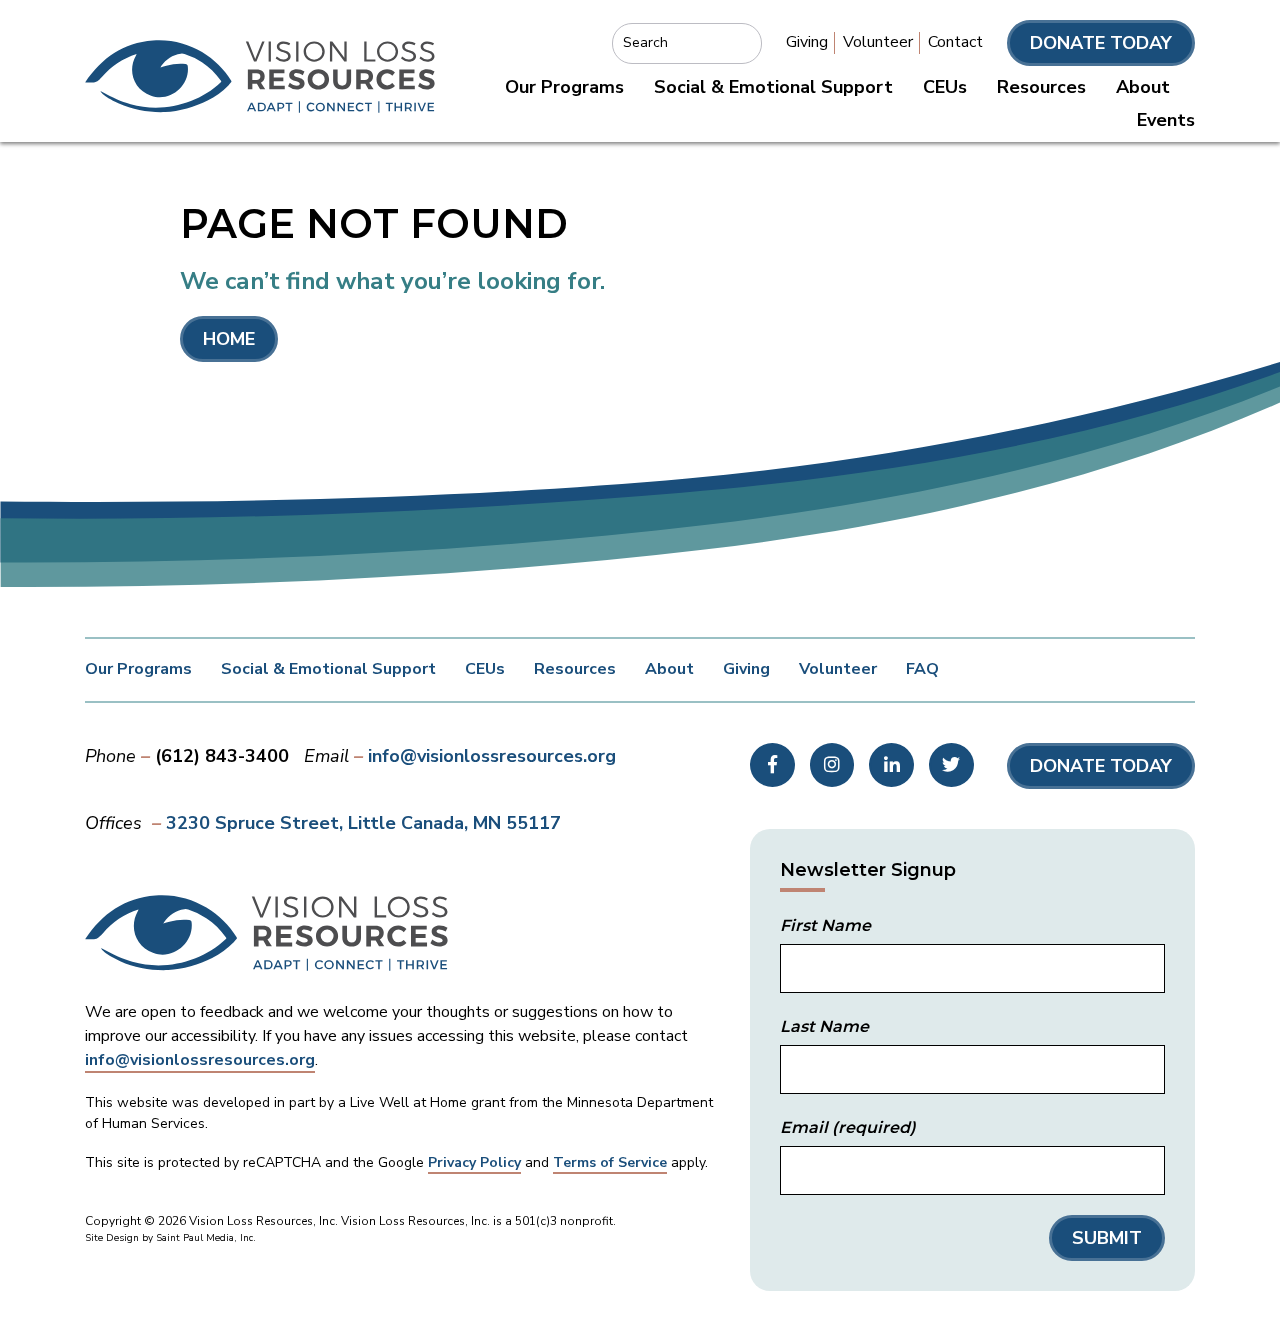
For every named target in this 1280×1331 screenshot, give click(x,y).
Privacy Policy (474, 1162)
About (1143, 87)
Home (229, 339)
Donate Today (1101, 43)
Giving (807, 42)
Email (848, 1127)
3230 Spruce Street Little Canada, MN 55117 (363, 823)
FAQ (922, 669)
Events (1166, 120)
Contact (955, 42)
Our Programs (564, 87)
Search (645, 42)
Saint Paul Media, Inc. (206, 1238)
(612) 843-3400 (222, 756)
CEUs (945, 87)
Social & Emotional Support (773, 87)
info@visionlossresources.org (492, 756)
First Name (825, 925)
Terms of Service (610, 1162)
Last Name (824, 1026)
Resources (1041, 87)
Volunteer (878, 42)
